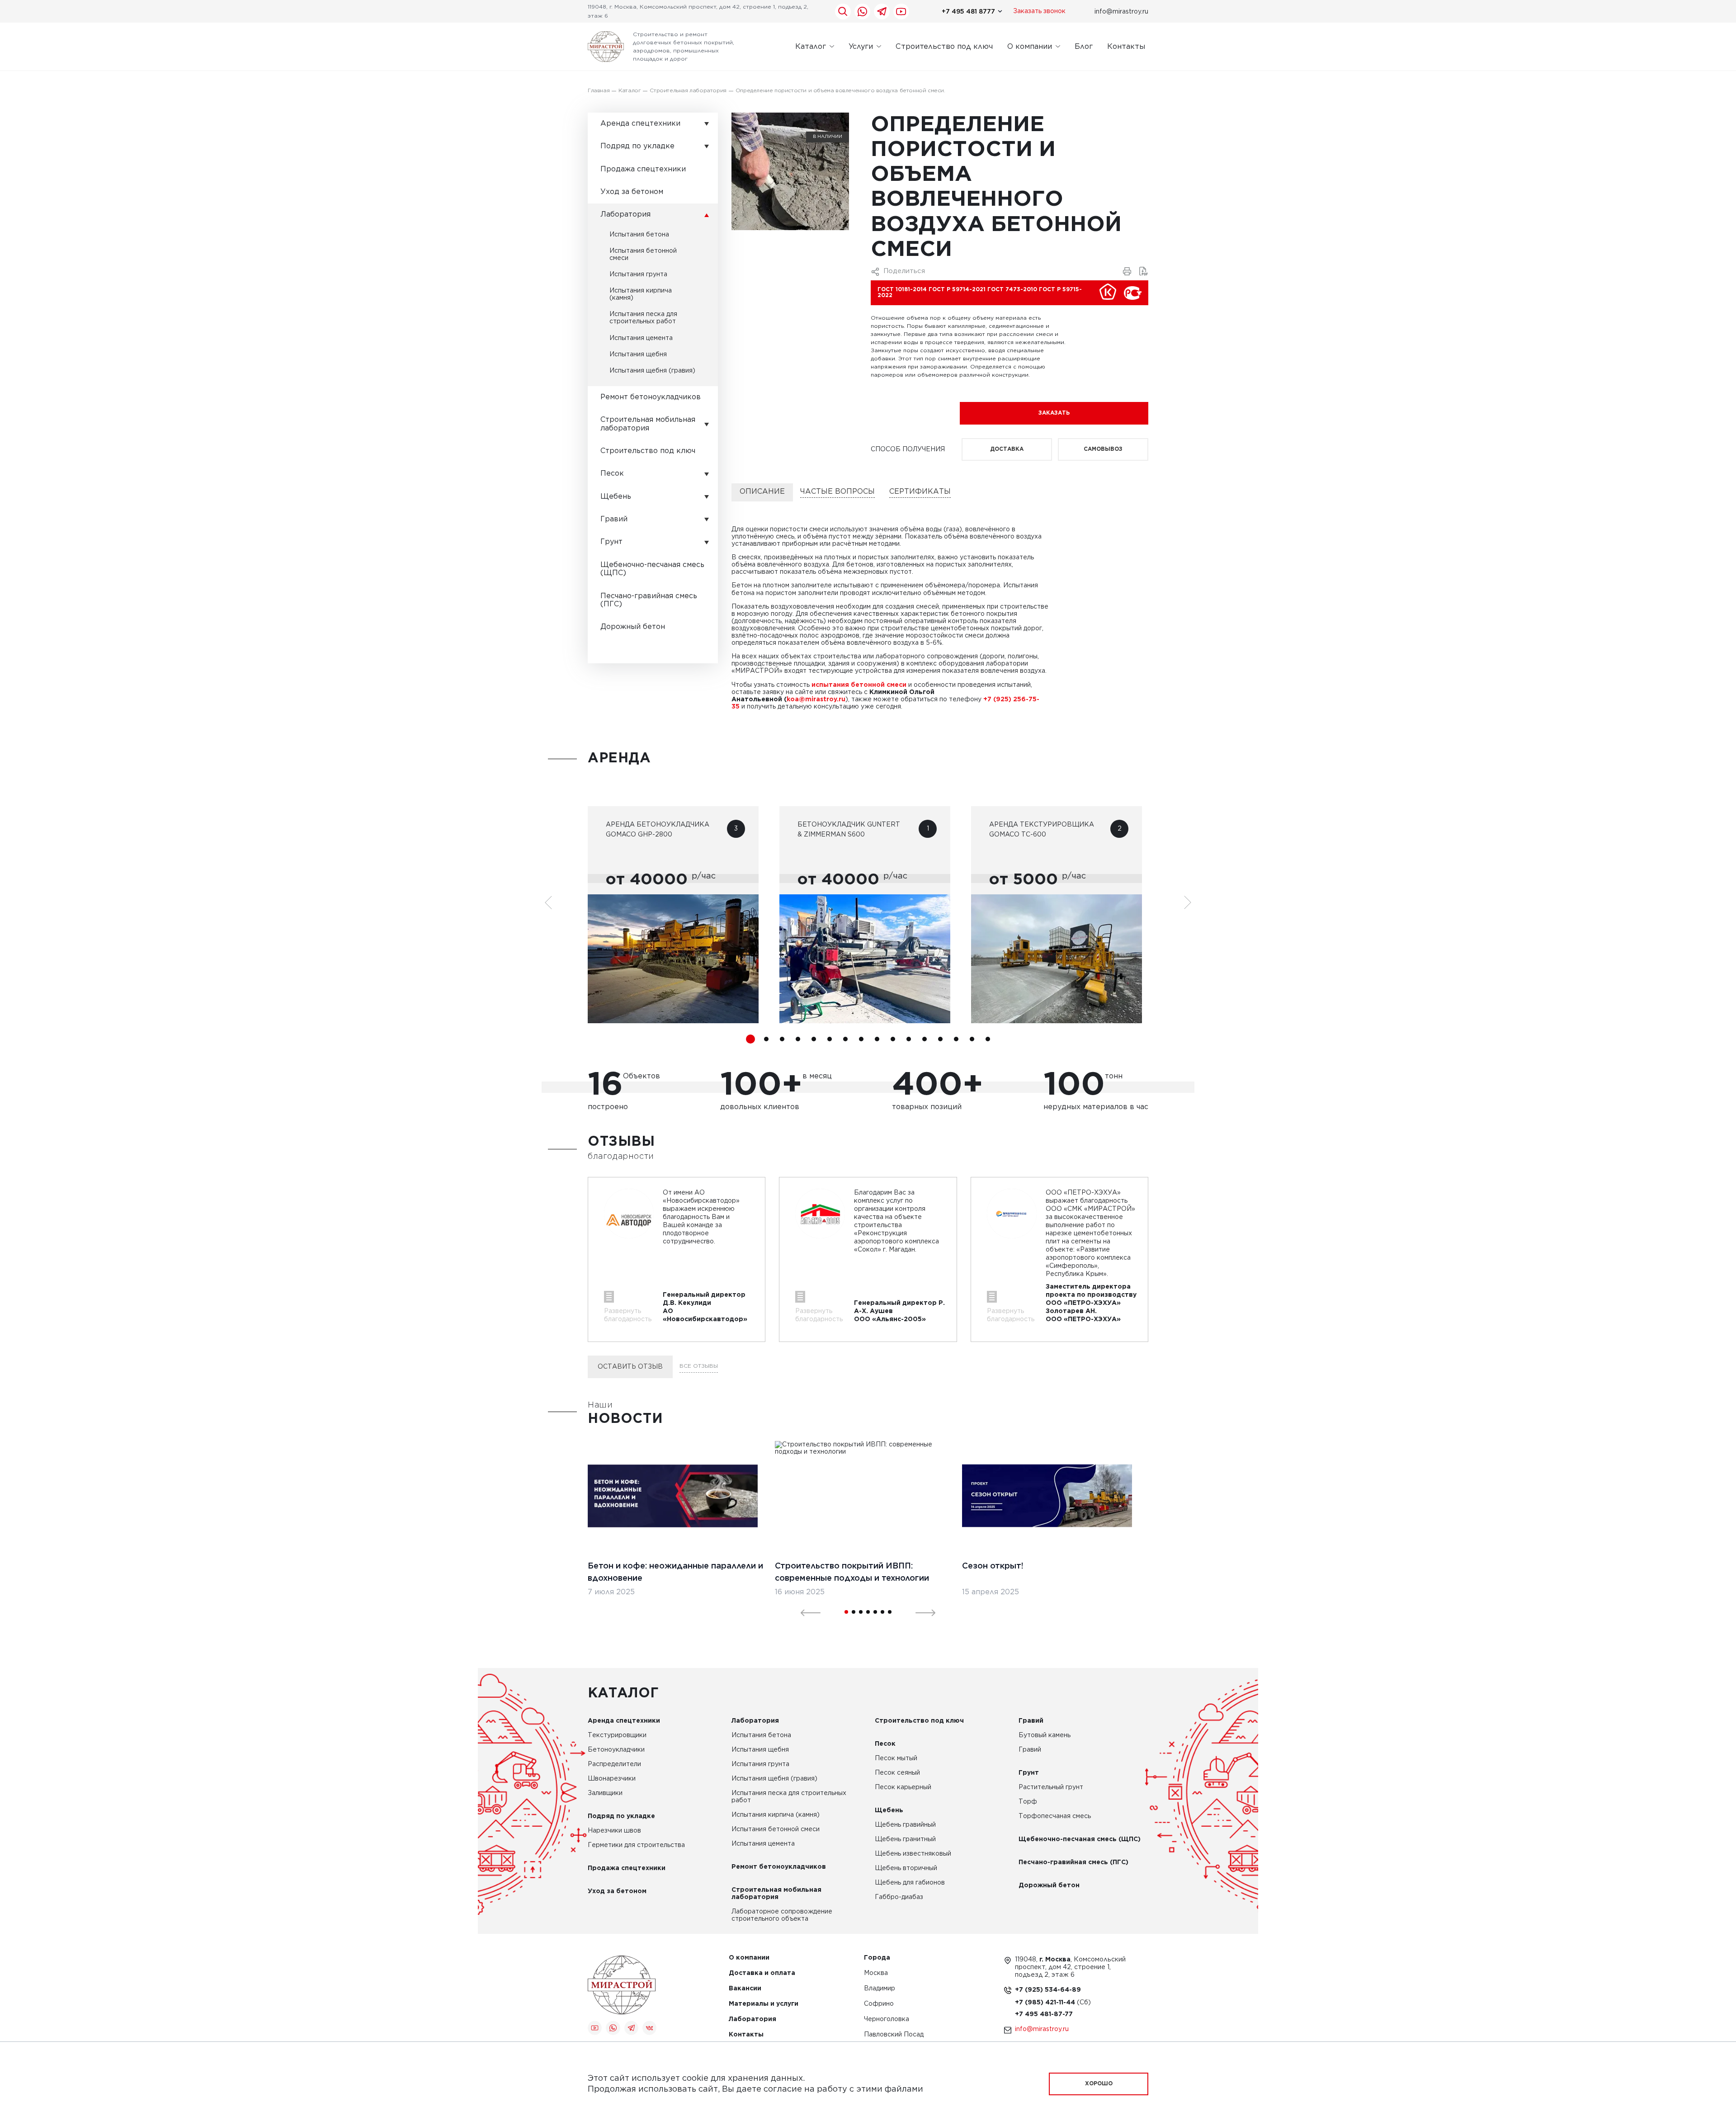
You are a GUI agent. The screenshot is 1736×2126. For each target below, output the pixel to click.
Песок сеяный (897, 1773)
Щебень (616, 497)
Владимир (880, 1989)
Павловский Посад (894, 2035)
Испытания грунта (638, 274)
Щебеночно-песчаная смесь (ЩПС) (652, 569)
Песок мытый (896, 1758)
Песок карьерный (903, 1787)
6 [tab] (830, 1039)
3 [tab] (782, 1039)
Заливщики (605, 1793)
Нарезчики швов (614, 1831)
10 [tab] (893, 1039)
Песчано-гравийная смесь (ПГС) (649, 600)
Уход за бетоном (632, 192)
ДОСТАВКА (1007, 449)
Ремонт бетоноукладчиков (651, 397)
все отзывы (699, 1366)
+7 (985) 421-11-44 (1046, 2003)
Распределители (614, 1764)
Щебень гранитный (905, 1839)
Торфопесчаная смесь (1055, 1816)
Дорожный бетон (633, 627)
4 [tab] (798, 1039)
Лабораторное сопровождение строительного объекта (782, 1915)
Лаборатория (625, 215)
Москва (876, 1973)
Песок (612, 474)
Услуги (861, 46)
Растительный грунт (1051, 1787)
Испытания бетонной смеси (643, 255)
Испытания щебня (638, 354)
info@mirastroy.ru (1121, 11)
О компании (1030, 46)
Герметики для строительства (636, 1845)
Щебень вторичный (906, 1868)
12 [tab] (925, 1039)
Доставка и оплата (762, 1973)
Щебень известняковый (913, 1854)
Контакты (1126, 46)
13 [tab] (940, 1039)
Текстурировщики (617, 1735)
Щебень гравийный (905, 1825)
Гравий (614, 519)
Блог (1084, 46)
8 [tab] (861, 1039)
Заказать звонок (1039, 11)
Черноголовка (887, 2020)
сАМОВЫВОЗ (1103, 449)
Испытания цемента (641, 338)
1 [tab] (750, 1039)
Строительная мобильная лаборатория (648, 424)
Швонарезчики (612, 1779)
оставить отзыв (630, 1367)
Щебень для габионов (910, 1883)
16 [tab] (988, 1039)
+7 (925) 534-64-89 (1048, 1990)
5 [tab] (814, 1039)
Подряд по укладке (637, 146)
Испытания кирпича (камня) (641, 294)
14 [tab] (956, 1039)
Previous (805, 1612)
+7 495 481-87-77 (1044, 2014)
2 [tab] (766, 1039)
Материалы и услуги (764, 2004)
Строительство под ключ (944, 46)
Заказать (1054, 413)
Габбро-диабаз (899, 1897)
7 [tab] (845, 1039)
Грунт (611, 542)
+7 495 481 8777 (968, 11)
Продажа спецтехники (643, 169)
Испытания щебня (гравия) (652, 371)
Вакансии (745, 1989)
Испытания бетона (639, 235)
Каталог (811, 46)
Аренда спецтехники (640, 124)
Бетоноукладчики (616, 1750)
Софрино (879, 2004)
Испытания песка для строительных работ (643, 318)
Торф (1028, 1802)
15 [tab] (972, 1039)
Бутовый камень (1045, 1735)
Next (920, 1612)
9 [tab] (877, 1039)
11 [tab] (909, 1039)
